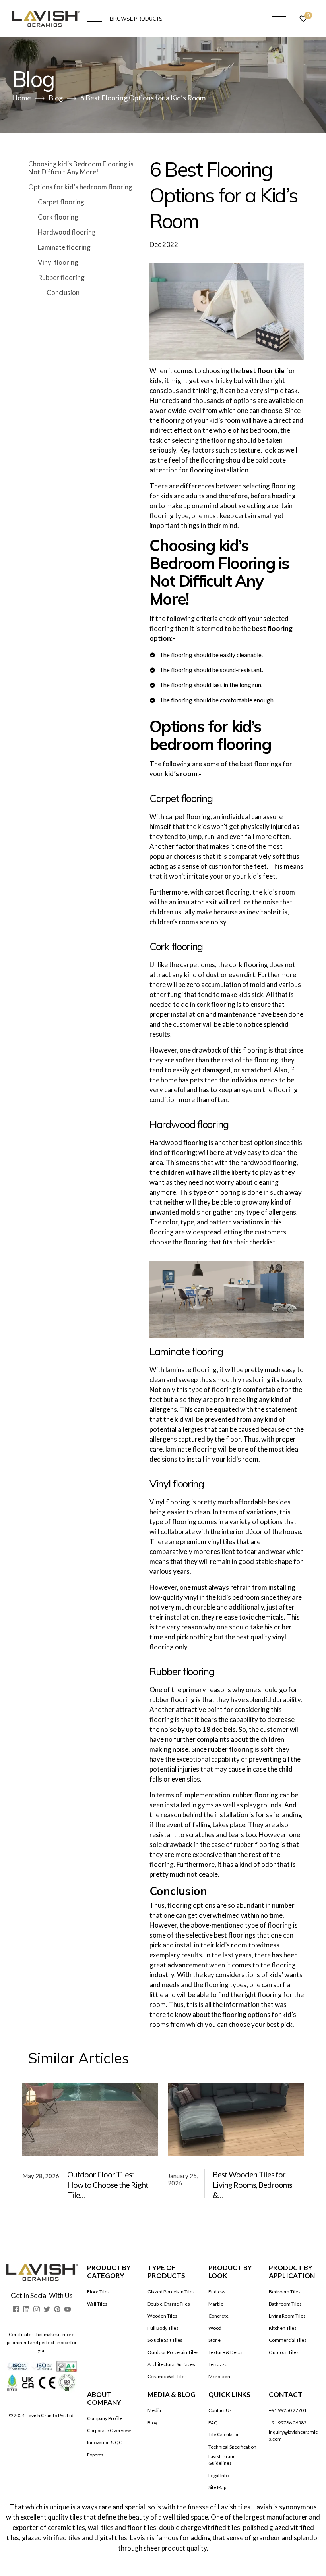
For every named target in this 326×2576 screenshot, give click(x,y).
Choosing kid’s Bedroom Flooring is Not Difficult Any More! (81, 168)
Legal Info (218, 2475)
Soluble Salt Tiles (165, 2340)
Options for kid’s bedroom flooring (80, 187)
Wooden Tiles (162, 2316)
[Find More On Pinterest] (57, 2309)
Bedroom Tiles (285, 2292)
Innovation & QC (105, 2442)
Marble (216, 2304)
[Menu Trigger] (279, 19)
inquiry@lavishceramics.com (293, 2435)
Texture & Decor (226, 2352)
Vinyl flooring (58, 262)
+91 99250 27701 (288, 2410)
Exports (95, 2455)
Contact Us (220, 2410)
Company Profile (105, 2418)
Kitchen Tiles (283, 2328)
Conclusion (63, 292)
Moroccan (219, 2376)
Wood (215, 2328)
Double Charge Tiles (169, 2304)
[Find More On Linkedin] (26, 2309)
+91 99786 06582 (288, 2423)
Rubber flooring (61, 277)
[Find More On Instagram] (37, 2309)
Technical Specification (232, 2447)
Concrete (218, 2316)
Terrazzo (218, 2364)
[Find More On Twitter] (47, 2309)
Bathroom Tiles (285, 2304)
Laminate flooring (64, 247)
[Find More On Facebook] (16, 2309)
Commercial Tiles (288, 2340)
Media (154, 2410)
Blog (152, 2423)
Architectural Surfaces (171, 2364)
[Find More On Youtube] (68, 2309)
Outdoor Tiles (284, 2352)
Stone (214, 2340)
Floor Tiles (98, 2292)
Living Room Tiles (287, 2316)
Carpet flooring (61, 202)
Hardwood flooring (67, 232)
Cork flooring (58, 217)
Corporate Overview (109, 2430)
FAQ (213, 2423)
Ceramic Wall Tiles (167, 2376)
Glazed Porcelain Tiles (171, 2292)
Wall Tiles (97, 2304)
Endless (217, 2292)
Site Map (217, 2487)
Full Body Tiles (163, 2328)
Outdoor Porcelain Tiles (173, 2352)
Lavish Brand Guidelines (222, 2460)
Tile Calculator (224, 2434)
